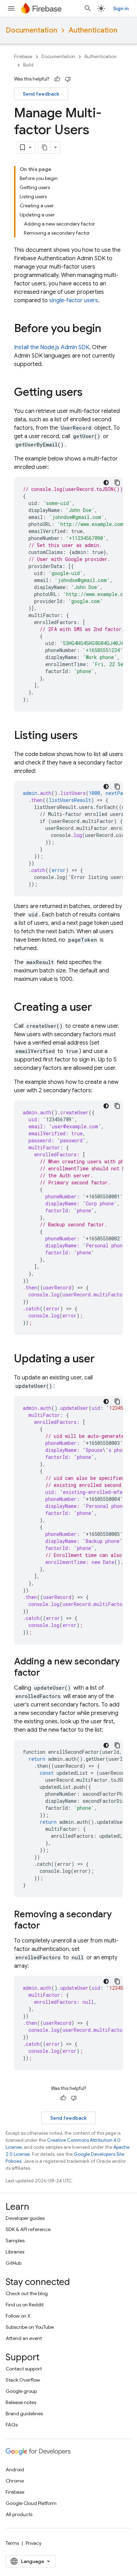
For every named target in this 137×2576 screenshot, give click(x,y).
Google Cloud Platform (31, 2503)
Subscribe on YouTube (30, 2327)
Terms (12, 2543)
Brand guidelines (24, 2414)
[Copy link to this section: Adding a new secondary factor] (47, 1673)
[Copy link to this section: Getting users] (90, 393)
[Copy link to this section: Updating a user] (102, 1359)
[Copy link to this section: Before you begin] (108, 329)
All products (19, 2514)
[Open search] (88, 8)
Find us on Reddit (25, 2305)
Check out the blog (27, 2293)
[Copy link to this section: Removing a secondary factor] (47, 1926)
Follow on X (18, 2316)
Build (28, 65)
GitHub (14, 2263)
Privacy (34, 2543)
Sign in (121, 8)
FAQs (12, 2425)
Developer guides (25, 2218)
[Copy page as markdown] (45, 147)
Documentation (31, 30)
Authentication (93, 30)
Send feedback (41, 94)
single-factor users (74, 300)
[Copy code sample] (117, 483)
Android (15, 2470)
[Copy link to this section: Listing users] (85, 736)
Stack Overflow (23, 2380)
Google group (21, 2391)
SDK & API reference (28, 2229)
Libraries (15, 2252)
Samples (15, 2241)
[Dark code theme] (106, 483)
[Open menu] (11, 8)
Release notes (21, 2402)
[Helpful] (57, 79)
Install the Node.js (52, 347)
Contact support (24, 2369)
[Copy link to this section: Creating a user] (99, 1008)
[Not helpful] (68, 79)
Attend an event (24, 2338)
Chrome (15, 2481)
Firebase (23, 57)
